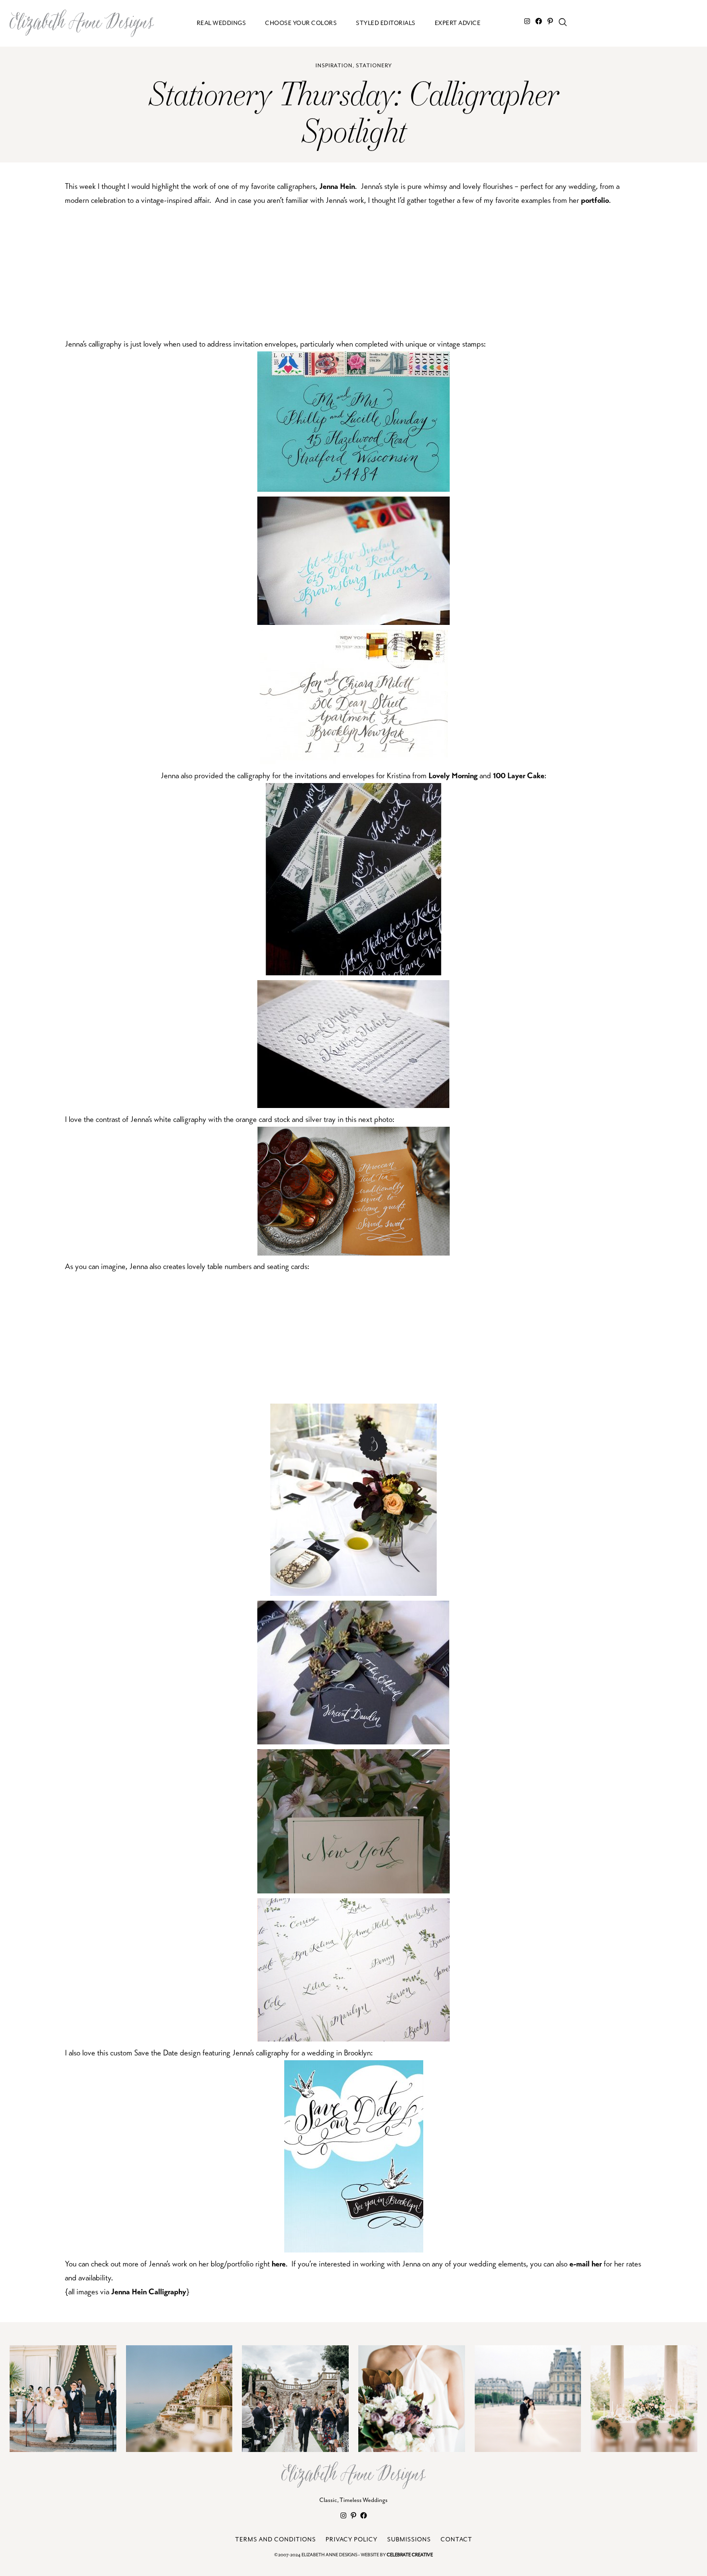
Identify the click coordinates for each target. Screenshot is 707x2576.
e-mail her (586, 2264)
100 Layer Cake (519, 776)
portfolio (595, 200)
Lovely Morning (453, 776)
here (279, 2264)
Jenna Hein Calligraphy (149, 2292)
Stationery (374, 66)
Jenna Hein (337, 186)
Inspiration (334, 66)
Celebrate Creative (410, 2555)
